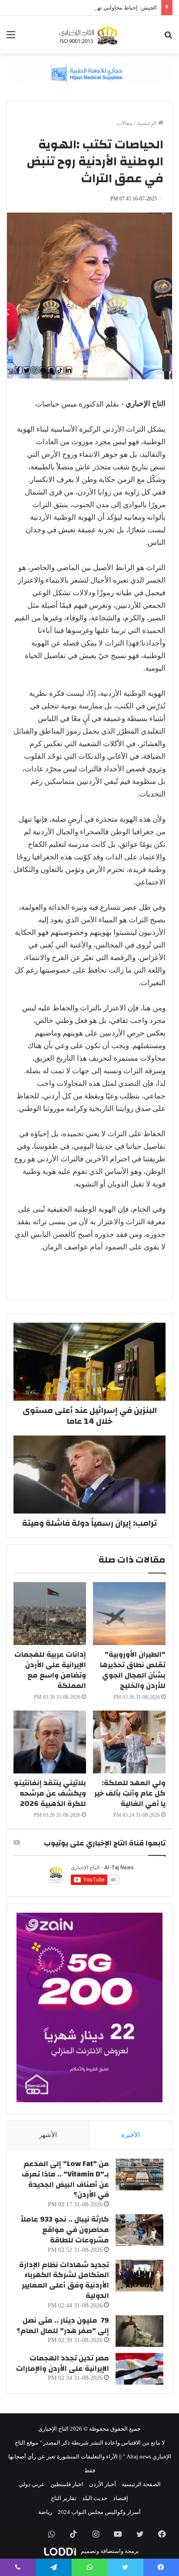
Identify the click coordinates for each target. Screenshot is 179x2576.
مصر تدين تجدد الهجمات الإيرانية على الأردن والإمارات (63, 2363)
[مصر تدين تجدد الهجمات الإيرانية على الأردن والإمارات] (139, 2369)
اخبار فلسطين (67, 2484)
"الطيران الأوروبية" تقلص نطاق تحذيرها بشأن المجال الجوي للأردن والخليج (133, 1670)
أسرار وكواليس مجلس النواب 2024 (99, 2512)
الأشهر (48, 2135)
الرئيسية (148, 123)
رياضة (45, 2512)
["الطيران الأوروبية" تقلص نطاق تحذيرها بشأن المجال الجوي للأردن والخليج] (129, 1614)
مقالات (124, 123)
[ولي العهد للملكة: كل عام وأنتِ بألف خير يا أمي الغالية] (129, 1742)
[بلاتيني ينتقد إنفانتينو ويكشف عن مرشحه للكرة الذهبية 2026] (50, 1742)
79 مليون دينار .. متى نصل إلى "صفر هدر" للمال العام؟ (63, 2325)
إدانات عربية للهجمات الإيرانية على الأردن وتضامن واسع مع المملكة (50, 1670)
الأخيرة (131, 2135)
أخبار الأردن (103, 2484)
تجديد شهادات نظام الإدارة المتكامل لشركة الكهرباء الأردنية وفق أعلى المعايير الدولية (64, 2280)
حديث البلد (95, 2498)
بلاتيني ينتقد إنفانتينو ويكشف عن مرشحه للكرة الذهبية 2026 (50, 1793)
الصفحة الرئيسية (141, 2484)
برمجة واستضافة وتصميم (109, 2551)
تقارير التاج (64, 2498)
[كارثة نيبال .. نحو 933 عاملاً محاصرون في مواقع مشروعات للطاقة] (139, 2230)
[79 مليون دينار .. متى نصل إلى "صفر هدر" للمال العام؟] (139, 2331)
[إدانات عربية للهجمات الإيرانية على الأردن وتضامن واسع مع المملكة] (50, 1614)
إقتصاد (121, 2498)
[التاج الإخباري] (89, 35)
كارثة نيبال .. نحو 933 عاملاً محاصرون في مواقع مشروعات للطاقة (65, 2230)
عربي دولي (32, 2484)
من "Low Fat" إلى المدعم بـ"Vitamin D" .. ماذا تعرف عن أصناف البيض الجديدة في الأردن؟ (65, 2179)
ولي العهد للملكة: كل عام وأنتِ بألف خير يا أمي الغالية (130, 1793)
